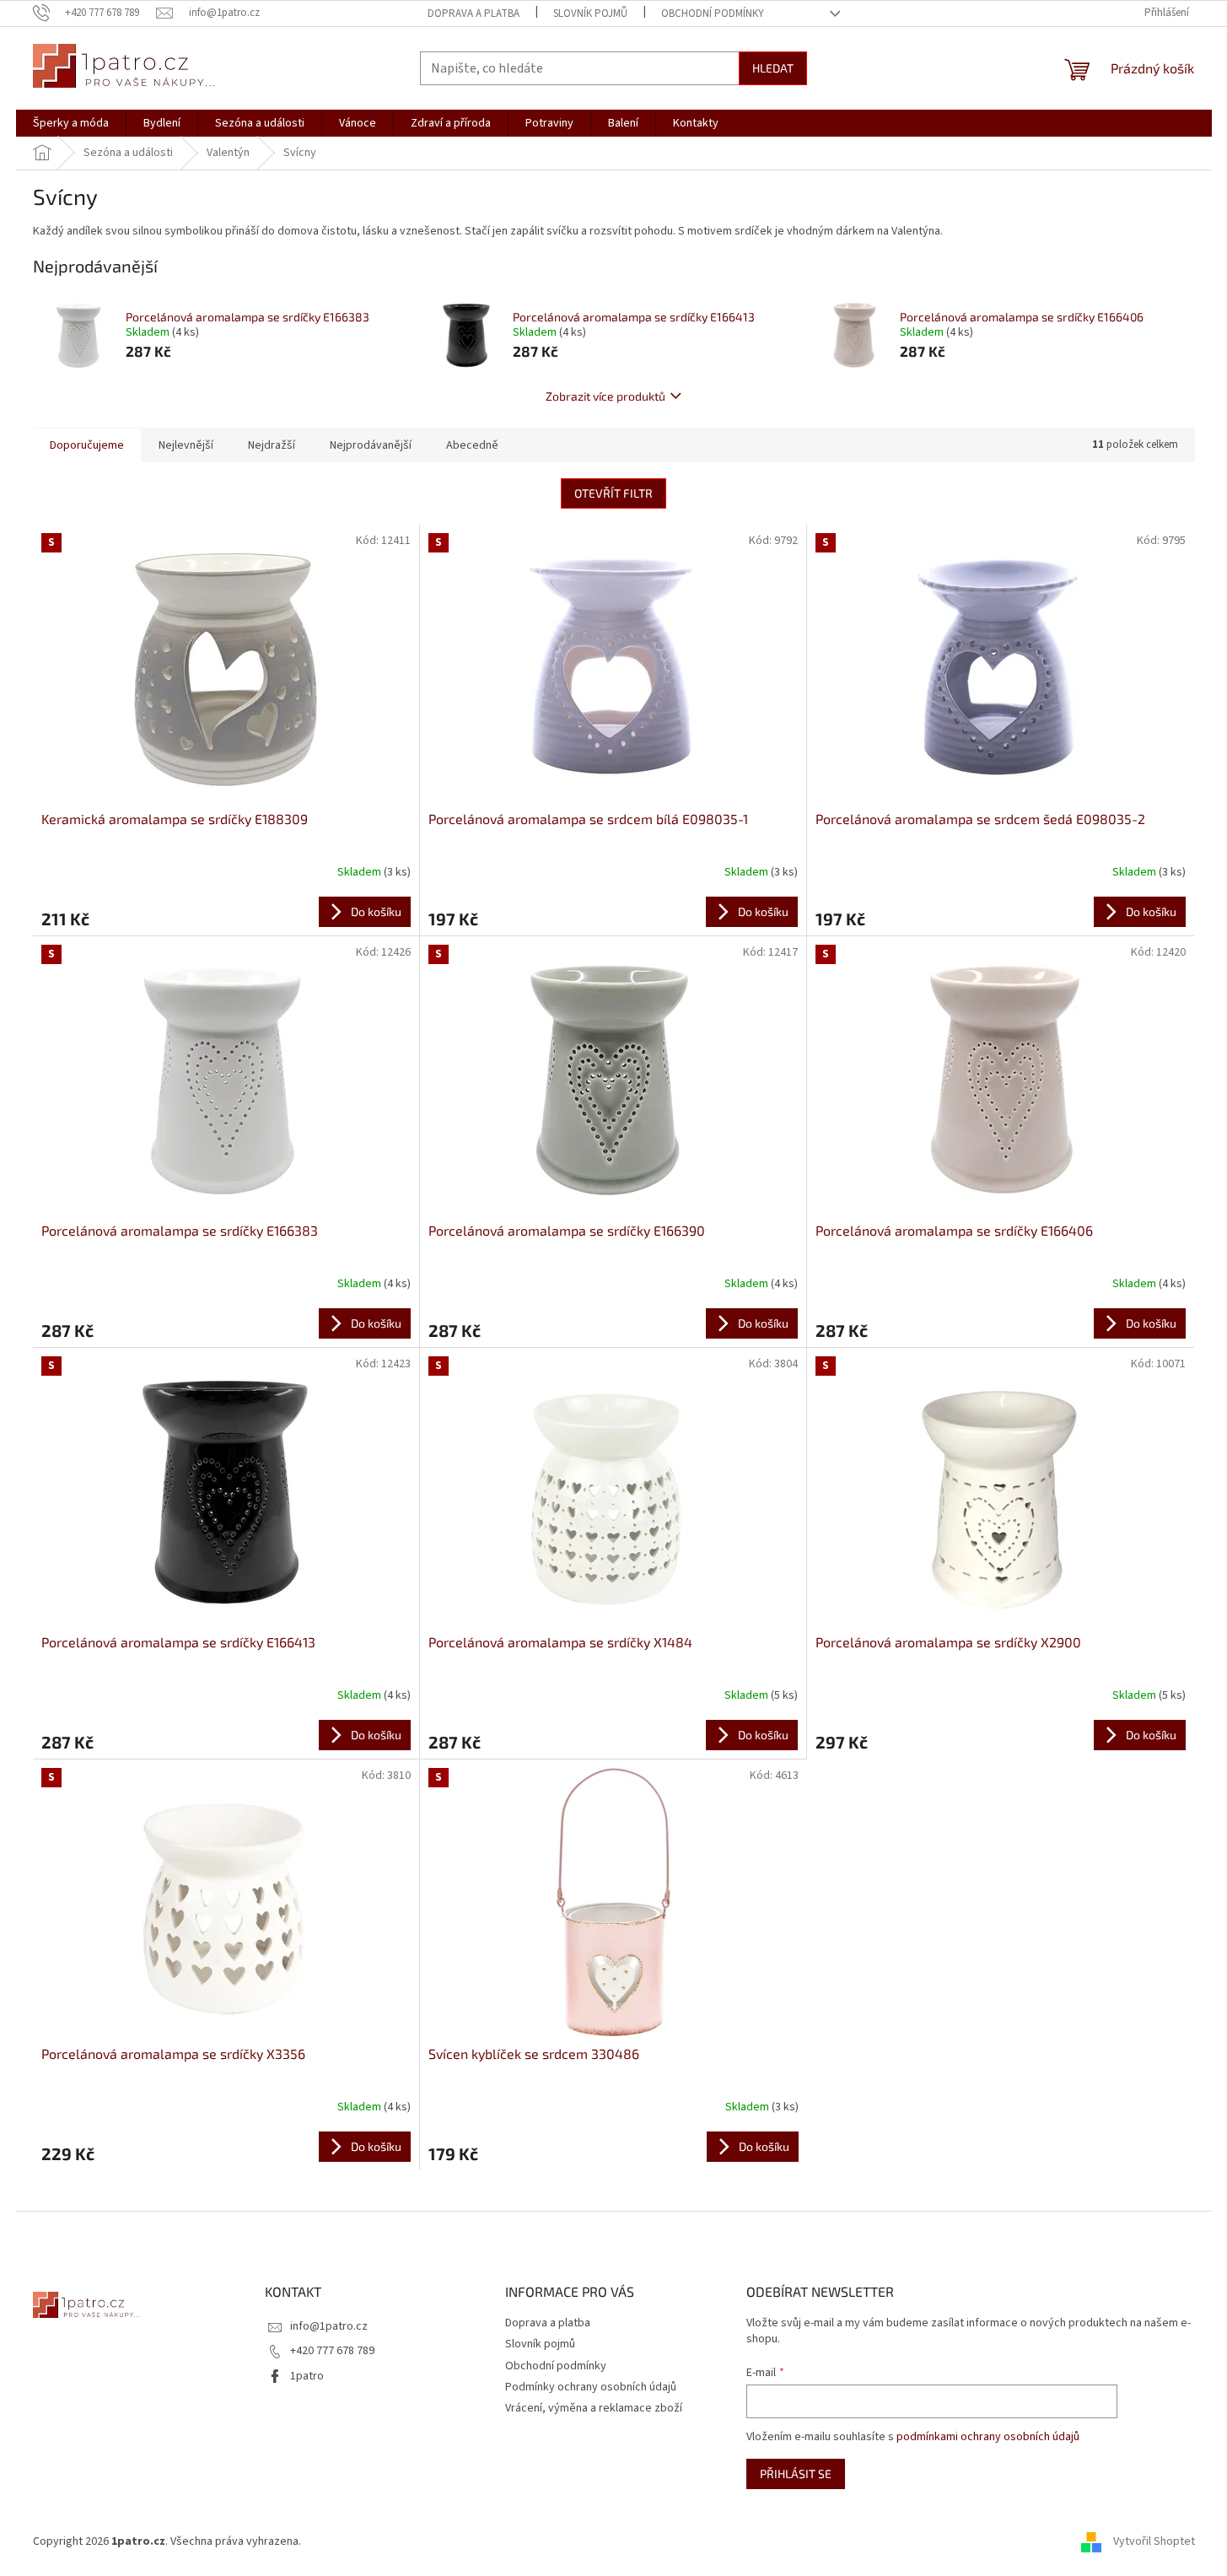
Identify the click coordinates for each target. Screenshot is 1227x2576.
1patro (307, 2376)
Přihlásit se (796, 2474)
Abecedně (472, 445)
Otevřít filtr (613, 493)
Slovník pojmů (590, 13)
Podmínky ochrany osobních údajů (591, 2387)
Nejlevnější (186, 445)
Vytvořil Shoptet (1154, 2541)
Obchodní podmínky (713, 13)
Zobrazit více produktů (605, 396)
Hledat (773, 68)
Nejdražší (272, 445)
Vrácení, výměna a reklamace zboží (594, 2408)
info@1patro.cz (329, 2326)
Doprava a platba (474, 13)
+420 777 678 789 (332, 2351)
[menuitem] (71, 123)
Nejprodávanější (371, 445)
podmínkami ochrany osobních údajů (988, 2437)
